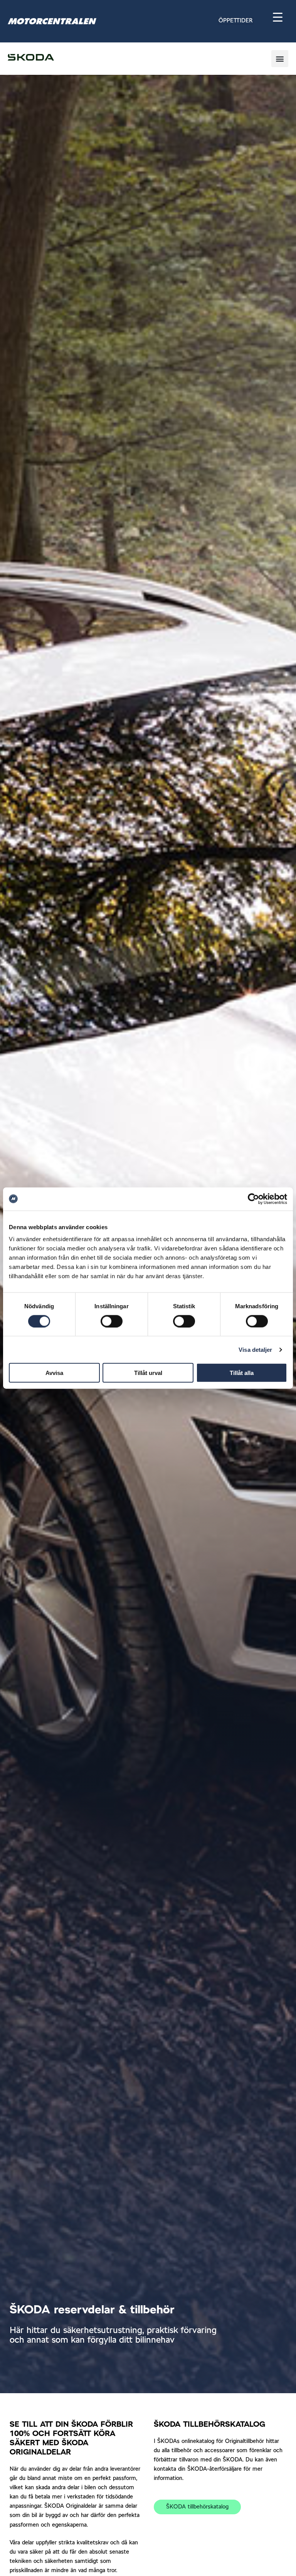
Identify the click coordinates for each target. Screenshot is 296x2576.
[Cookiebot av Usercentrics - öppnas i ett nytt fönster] (253, 1199)
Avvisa (54, 1373)
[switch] (112, 1321)
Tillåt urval (148, 1373)
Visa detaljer (255, 1349)
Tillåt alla (242, 1373)
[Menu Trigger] (278, 17)
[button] (249, 21)
